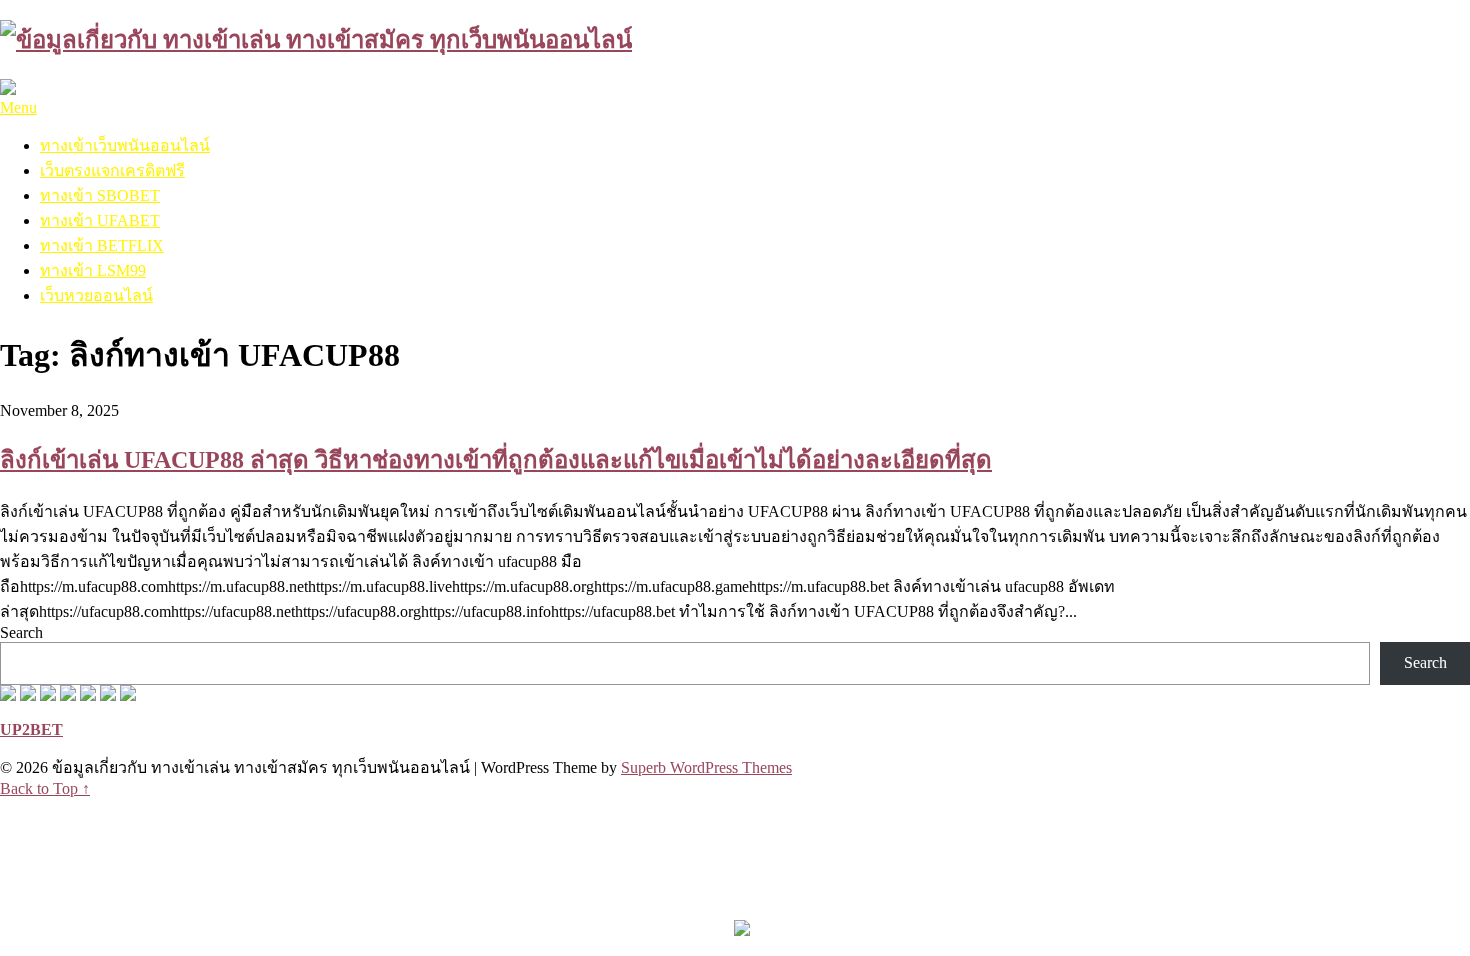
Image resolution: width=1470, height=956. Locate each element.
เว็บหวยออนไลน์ (96, 295)
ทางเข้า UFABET (100, 220)
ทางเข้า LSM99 (93, 270)
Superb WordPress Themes (706, 767)
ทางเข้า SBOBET (100, 195)
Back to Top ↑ (45, 788)
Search (21, 632)
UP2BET (31, 729)
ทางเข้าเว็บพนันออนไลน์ (125, 145)
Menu (18, 107)
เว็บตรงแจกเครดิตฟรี (112, 170)
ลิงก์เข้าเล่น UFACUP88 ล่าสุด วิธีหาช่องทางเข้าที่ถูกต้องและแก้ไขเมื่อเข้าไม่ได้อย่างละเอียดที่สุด (496, 460)
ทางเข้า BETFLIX (102, 245)
